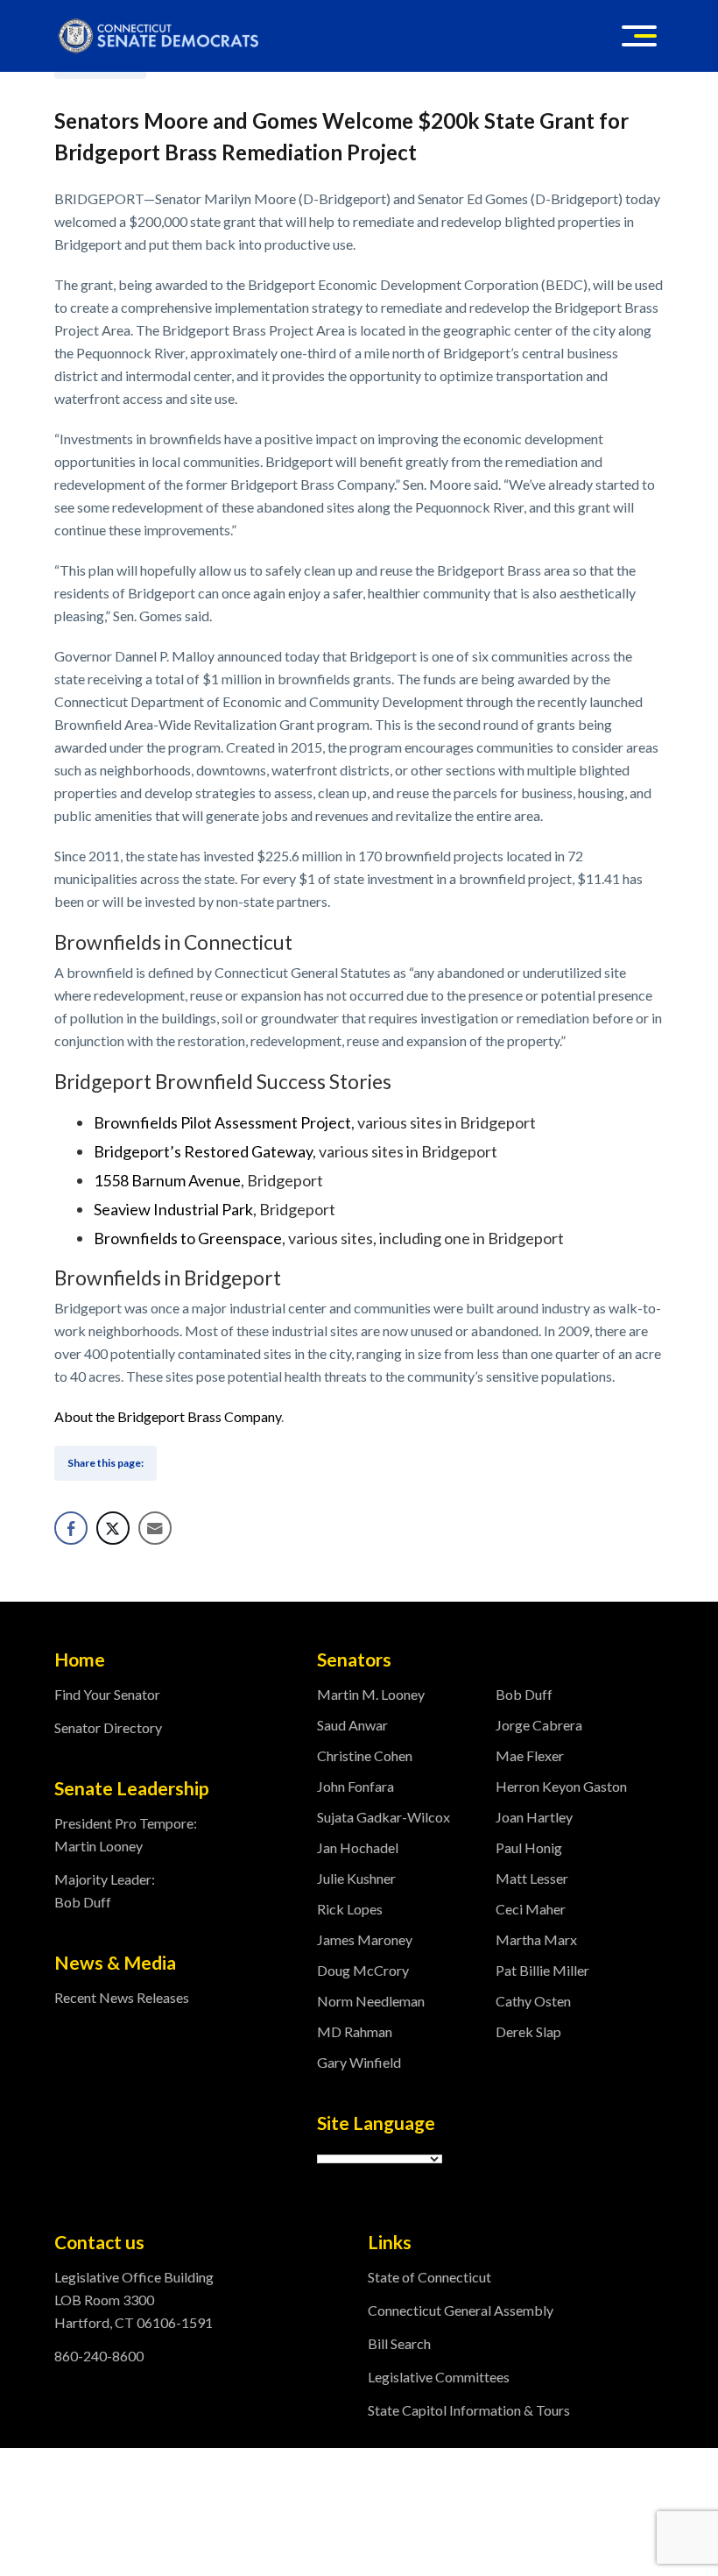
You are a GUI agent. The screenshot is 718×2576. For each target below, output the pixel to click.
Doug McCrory (363, 1970)
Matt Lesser (532, 1878)
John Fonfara (355, 1786)
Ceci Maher (531, 1909)
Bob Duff (524, 1694)
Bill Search (399, 2343)
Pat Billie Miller (542, 1970)
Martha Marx (536, 1939)
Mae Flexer (530, 1755)
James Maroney (365, 1939)
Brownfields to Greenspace (188, 1238)
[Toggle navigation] (639, 36)
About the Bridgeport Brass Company (168, 1416)
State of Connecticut (429, 2277)
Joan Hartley (534, 1817)
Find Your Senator (107, 1694)
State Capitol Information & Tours (469, 2410)
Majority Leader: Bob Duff (105, 1890)
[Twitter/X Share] (113, 1528)
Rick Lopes (350, 1909)
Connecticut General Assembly (461, 2310)
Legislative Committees (439, 2377)
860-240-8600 (99, 2356)
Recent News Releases (122, 1997)
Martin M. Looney (371, 1694)
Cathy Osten (533, 2001)
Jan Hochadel (358, 1847)
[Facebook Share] (71, 1528)
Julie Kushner (356, 1878)
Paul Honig (529, 1847)
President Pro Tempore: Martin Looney (126, 1834)
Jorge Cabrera (539, 1725)
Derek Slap (528, 2031)
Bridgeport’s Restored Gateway (203, 1151)
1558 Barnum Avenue (167, 1180)
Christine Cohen (365, 1755)
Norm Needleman (371, 2001)
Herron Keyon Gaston (561, 1786)
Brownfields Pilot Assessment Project (222, 1122)
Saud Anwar (352, 1725)
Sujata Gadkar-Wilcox (384, 1817)
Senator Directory (108, 1727)
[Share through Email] (155, 1528)
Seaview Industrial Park (173, 1209)
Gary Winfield (359, 2062)
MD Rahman (355, 2031)
